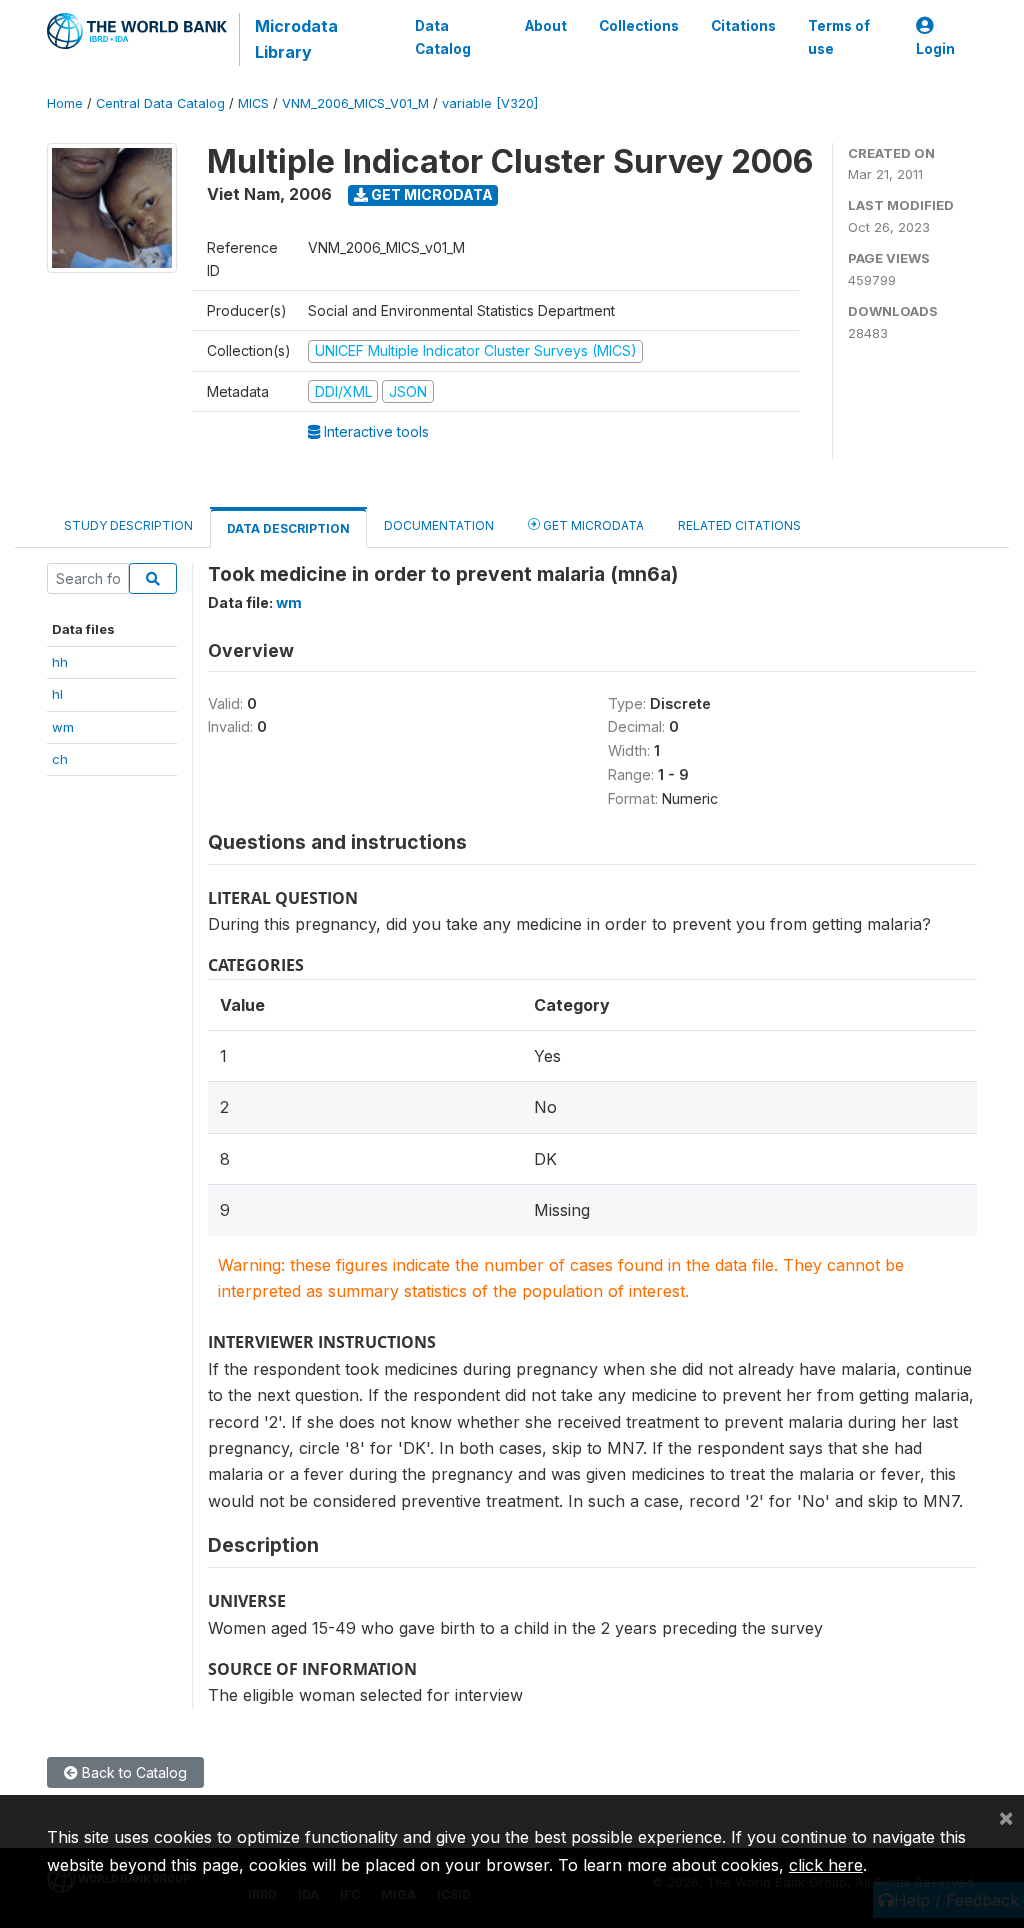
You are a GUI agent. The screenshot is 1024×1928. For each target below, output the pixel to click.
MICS (253, 103)
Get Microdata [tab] (592, 525)
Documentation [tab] (439, 525)
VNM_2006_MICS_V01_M (355, 103)
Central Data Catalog (160, 103)
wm (63, 727)
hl (57, 694)
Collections (639, 26)
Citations (743, 26)
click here (826, 1865)
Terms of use (839, 37)
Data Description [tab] (288, 528)
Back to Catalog (132, 1772)
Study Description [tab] (128, 525)
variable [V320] (490, 103)
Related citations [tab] (739, 525)
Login (935, 49)
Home (65, 103)
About (546, 26)
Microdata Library (296, 39)
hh (60, 662)
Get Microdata (430, 194)
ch (60, 759)
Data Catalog (443, 37)
